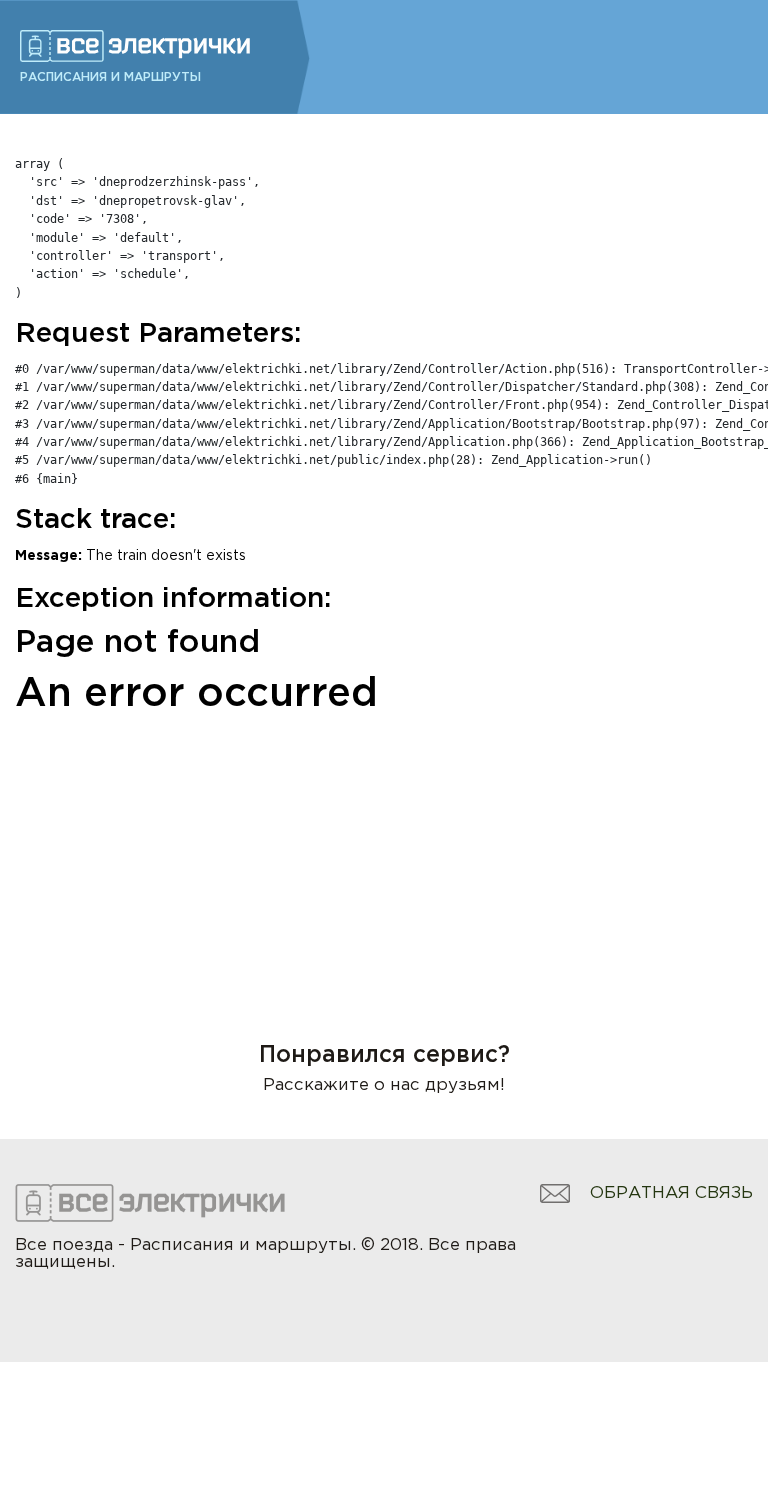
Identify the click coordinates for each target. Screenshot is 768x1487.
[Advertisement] (384, 852)
